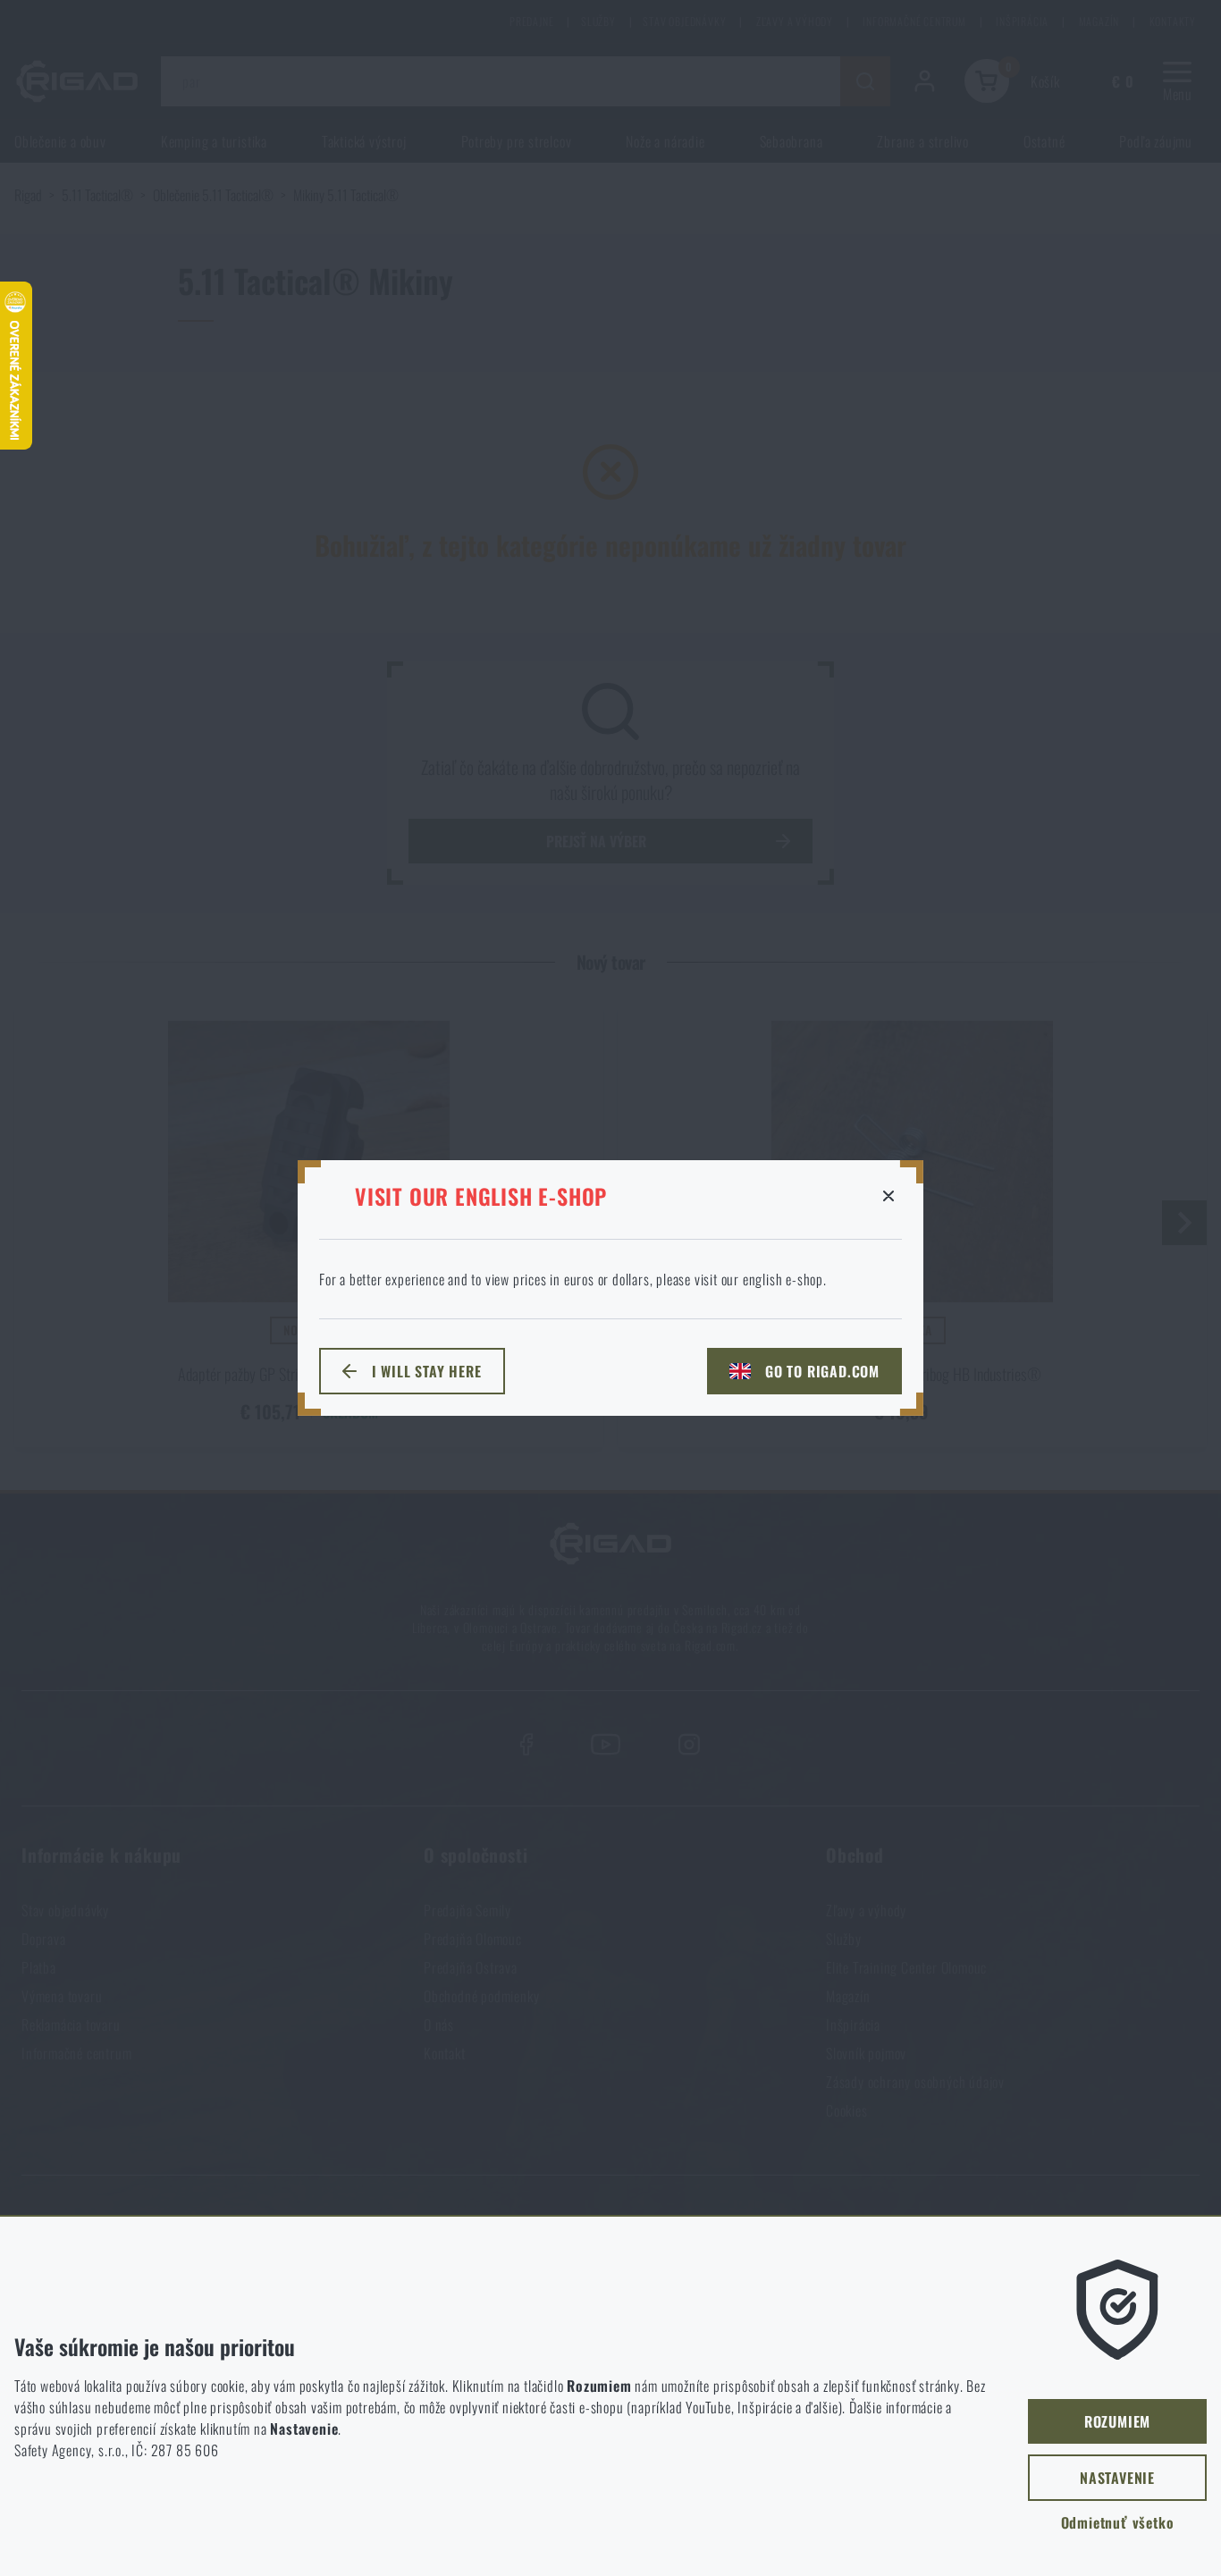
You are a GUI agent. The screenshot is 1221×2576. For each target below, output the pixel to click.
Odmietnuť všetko (1118, 2522)
